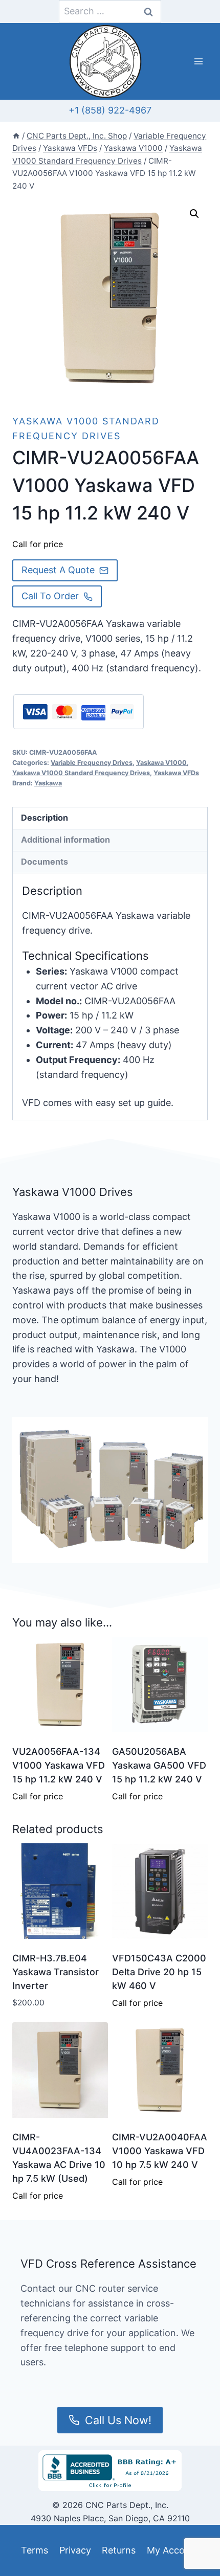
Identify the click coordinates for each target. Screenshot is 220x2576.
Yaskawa (48, 783)
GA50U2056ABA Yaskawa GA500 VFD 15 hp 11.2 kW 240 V (159, 1765)
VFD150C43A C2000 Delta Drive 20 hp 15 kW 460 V (159, 1972)
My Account (173, 2550)
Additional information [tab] (65, 840)
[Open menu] (198, 62)
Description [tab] (45, 818)
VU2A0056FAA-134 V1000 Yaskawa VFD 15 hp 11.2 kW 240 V (59, 1765)
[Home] (16, 136)
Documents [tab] (45, 862)
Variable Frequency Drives (92, 763)
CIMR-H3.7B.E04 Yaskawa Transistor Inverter (56, 1972)
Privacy (75, 2550)
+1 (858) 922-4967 (110, 110)
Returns (119, 2550)
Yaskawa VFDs (176, 773)
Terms (35, 2550)
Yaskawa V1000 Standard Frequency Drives (81, 773)
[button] (194, 214)
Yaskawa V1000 (161, 763)
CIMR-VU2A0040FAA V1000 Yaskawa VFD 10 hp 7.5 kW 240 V (160, 2151)
